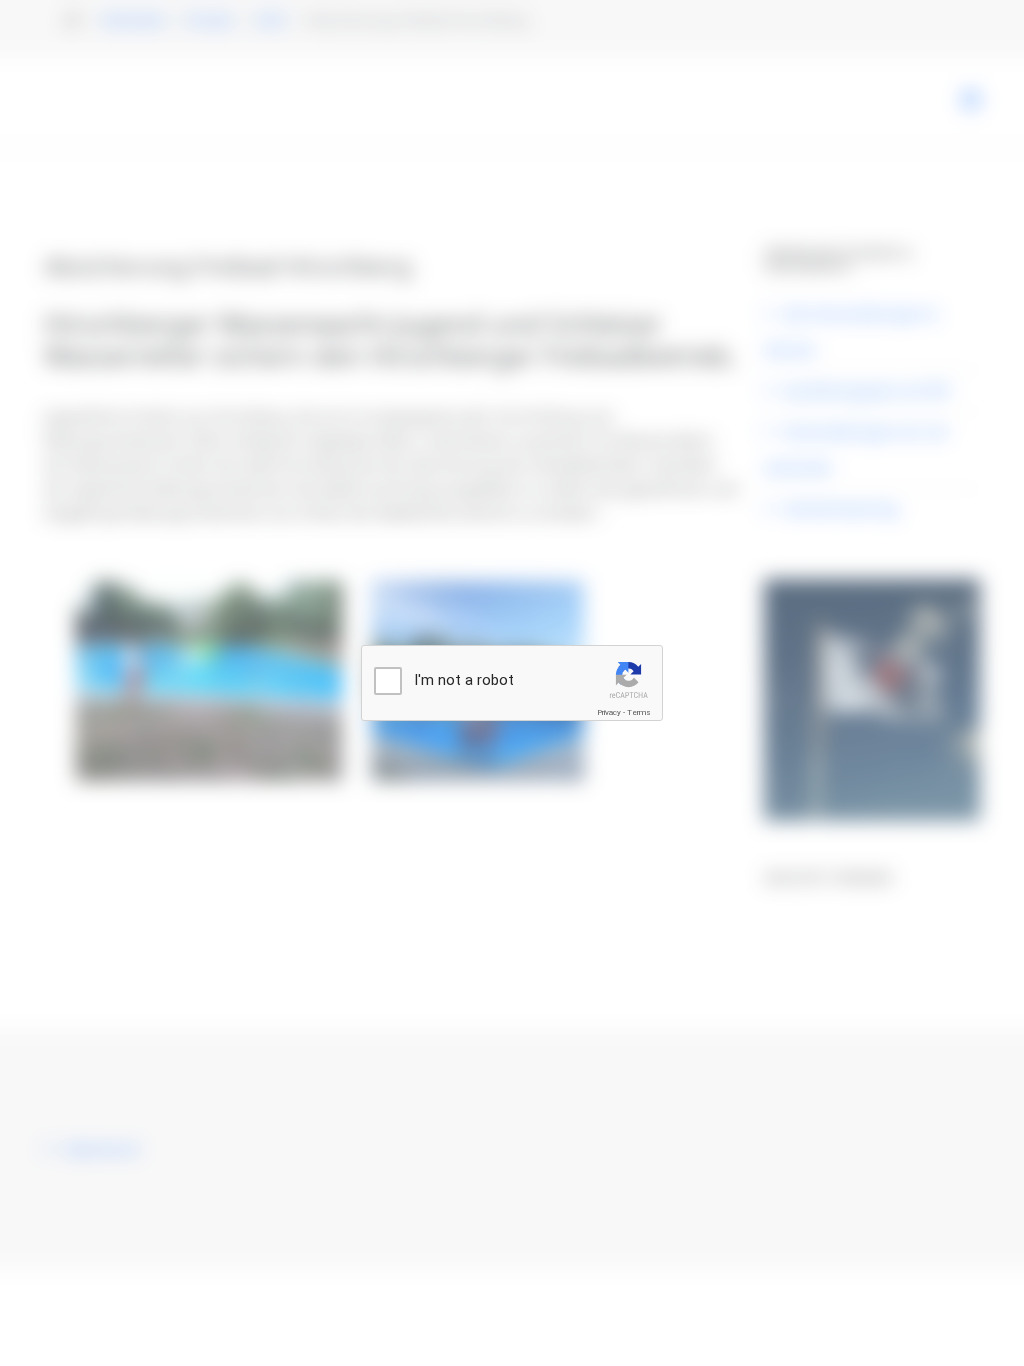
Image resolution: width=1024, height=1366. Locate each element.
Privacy (609, 712)
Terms (639, 712)
